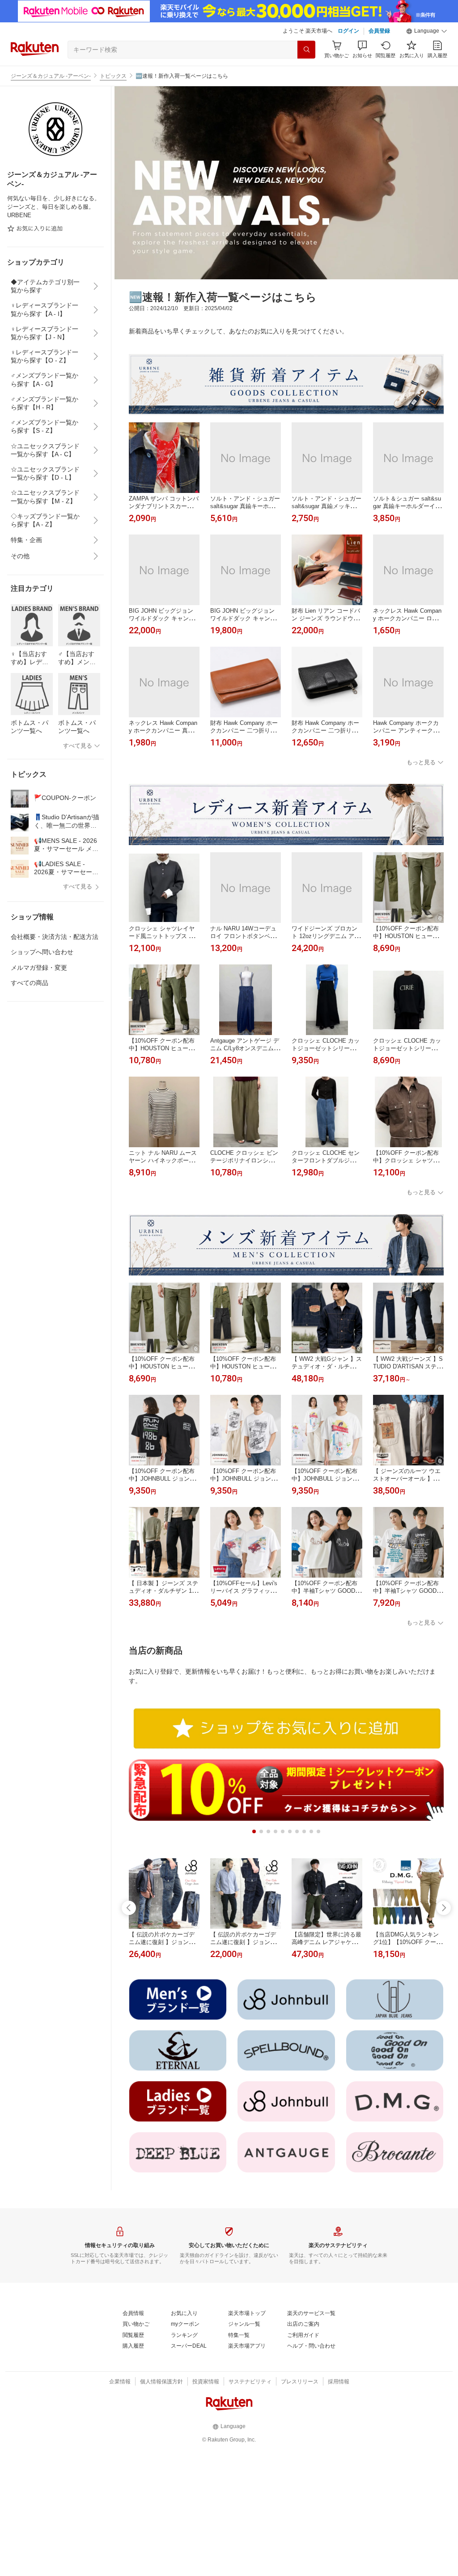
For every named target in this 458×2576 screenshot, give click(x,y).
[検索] (306, 50)
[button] (427, 31)
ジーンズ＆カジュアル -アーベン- (51, 76)
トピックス (113, 76)
